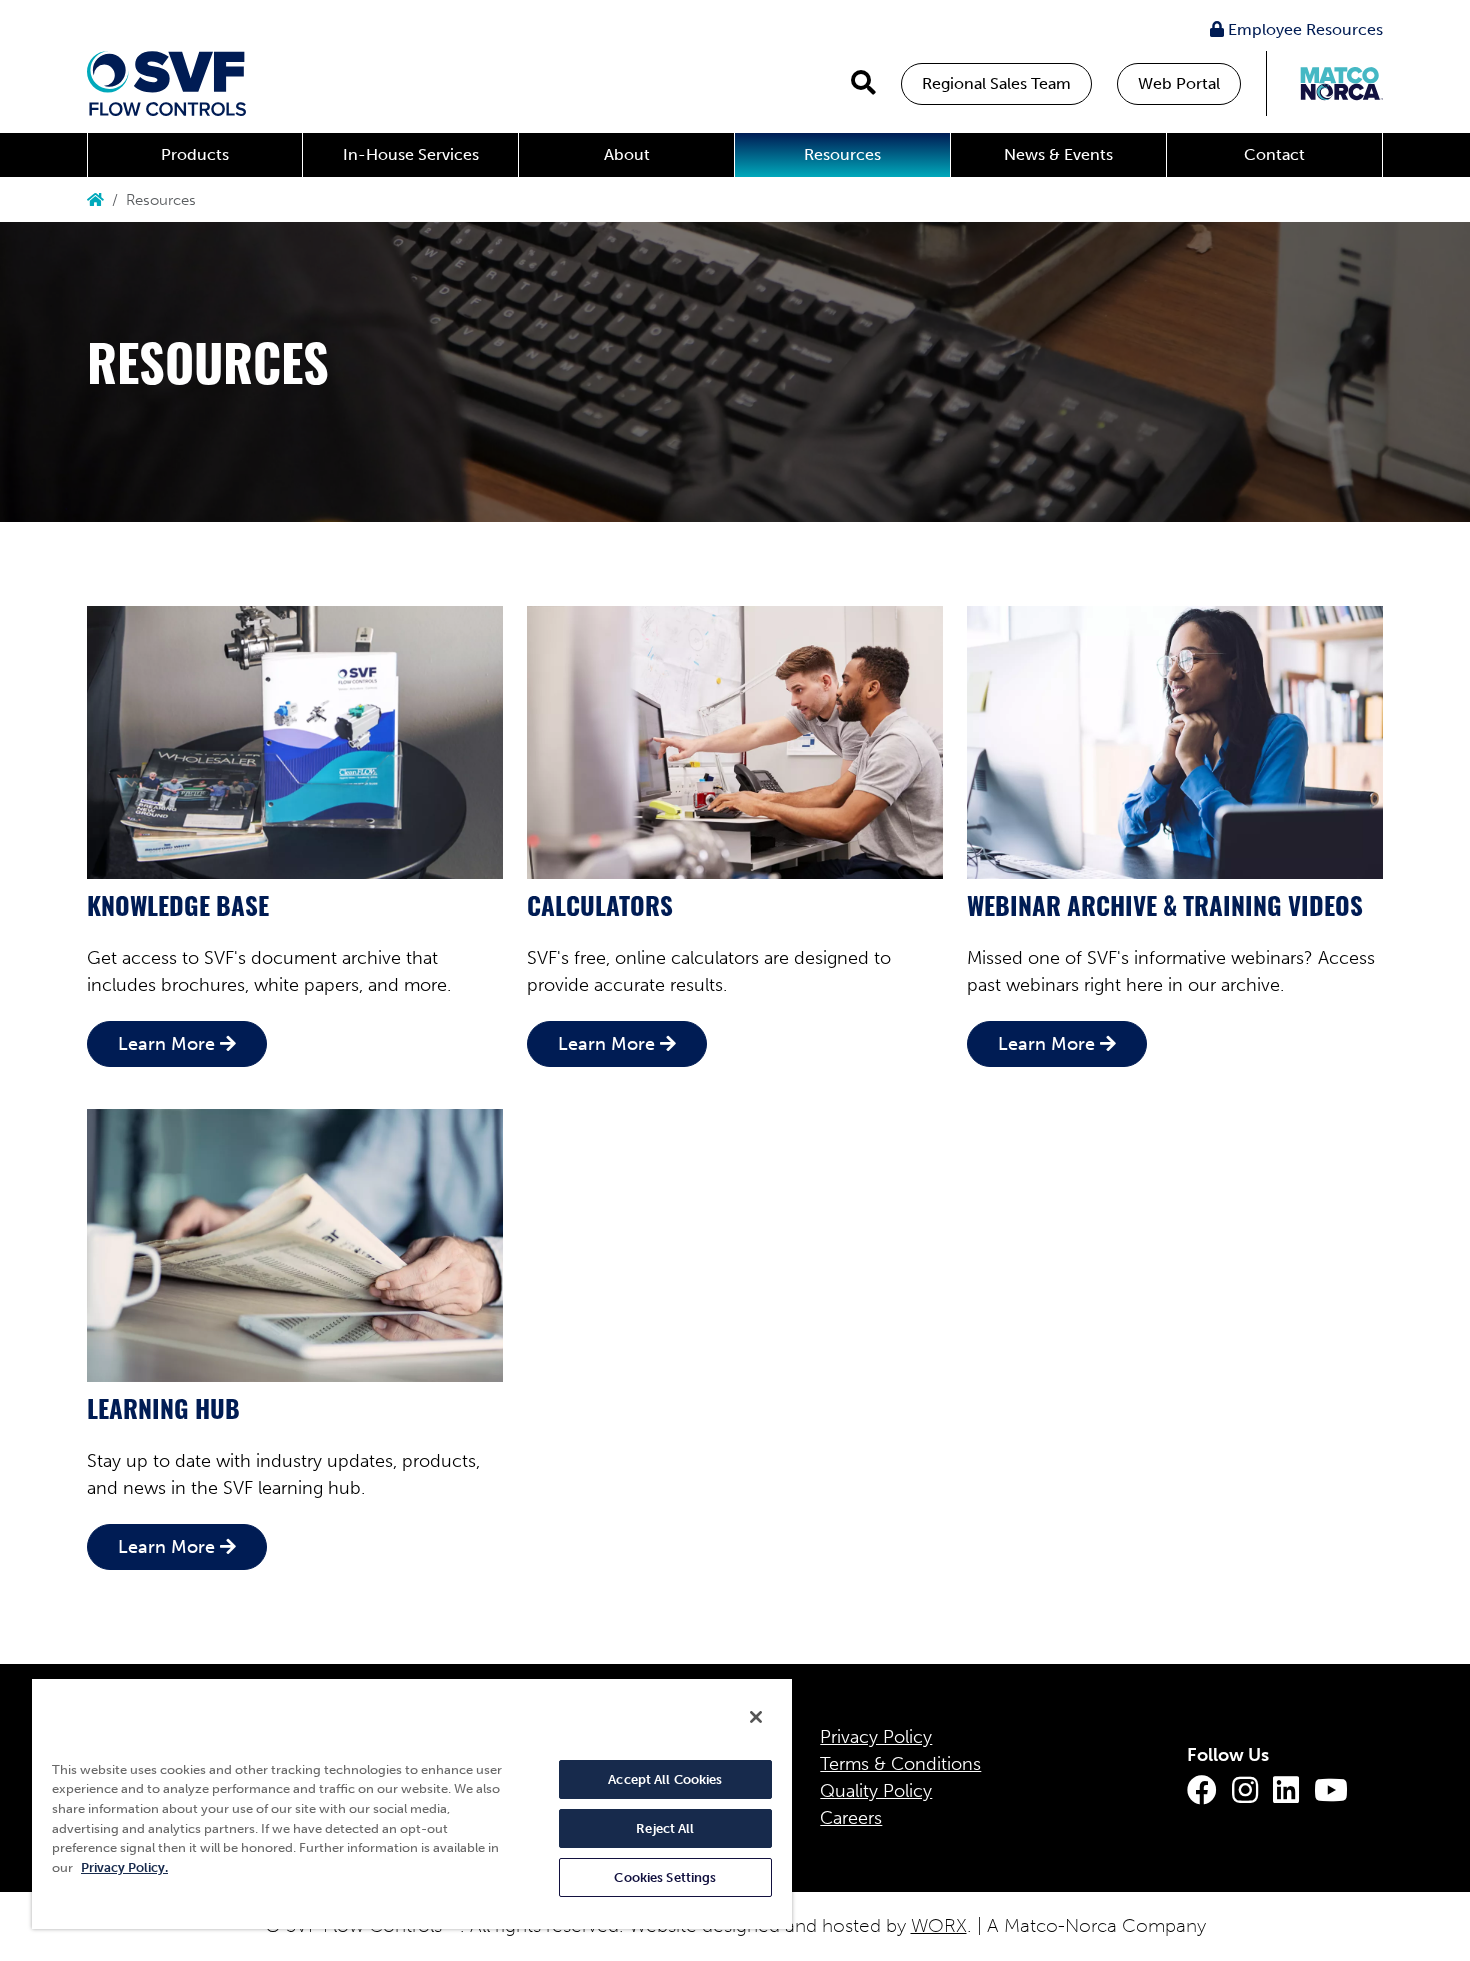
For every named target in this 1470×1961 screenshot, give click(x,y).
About (627, 154)
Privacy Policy (876, 1737)
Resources (842, 154)
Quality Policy (876, 1791)
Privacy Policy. (124, 1867)
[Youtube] (1331, 1791)
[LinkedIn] (1286, 1791)
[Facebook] (1202, 1791)
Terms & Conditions (900, 1764)
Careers (851, 1818)
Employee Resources (1303, 29)
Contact (1274, 154)
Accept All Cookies (665, 1779)
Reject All (665, 1828)
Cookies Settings (665, 1877)
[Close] (756, 1717)
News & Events (1058, 154)
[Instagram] (1245, 1791)
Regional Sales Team (996, 83)
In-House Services (411, 154)
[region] (412, 1803)
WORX (939, 1925)
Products (195, 154)
